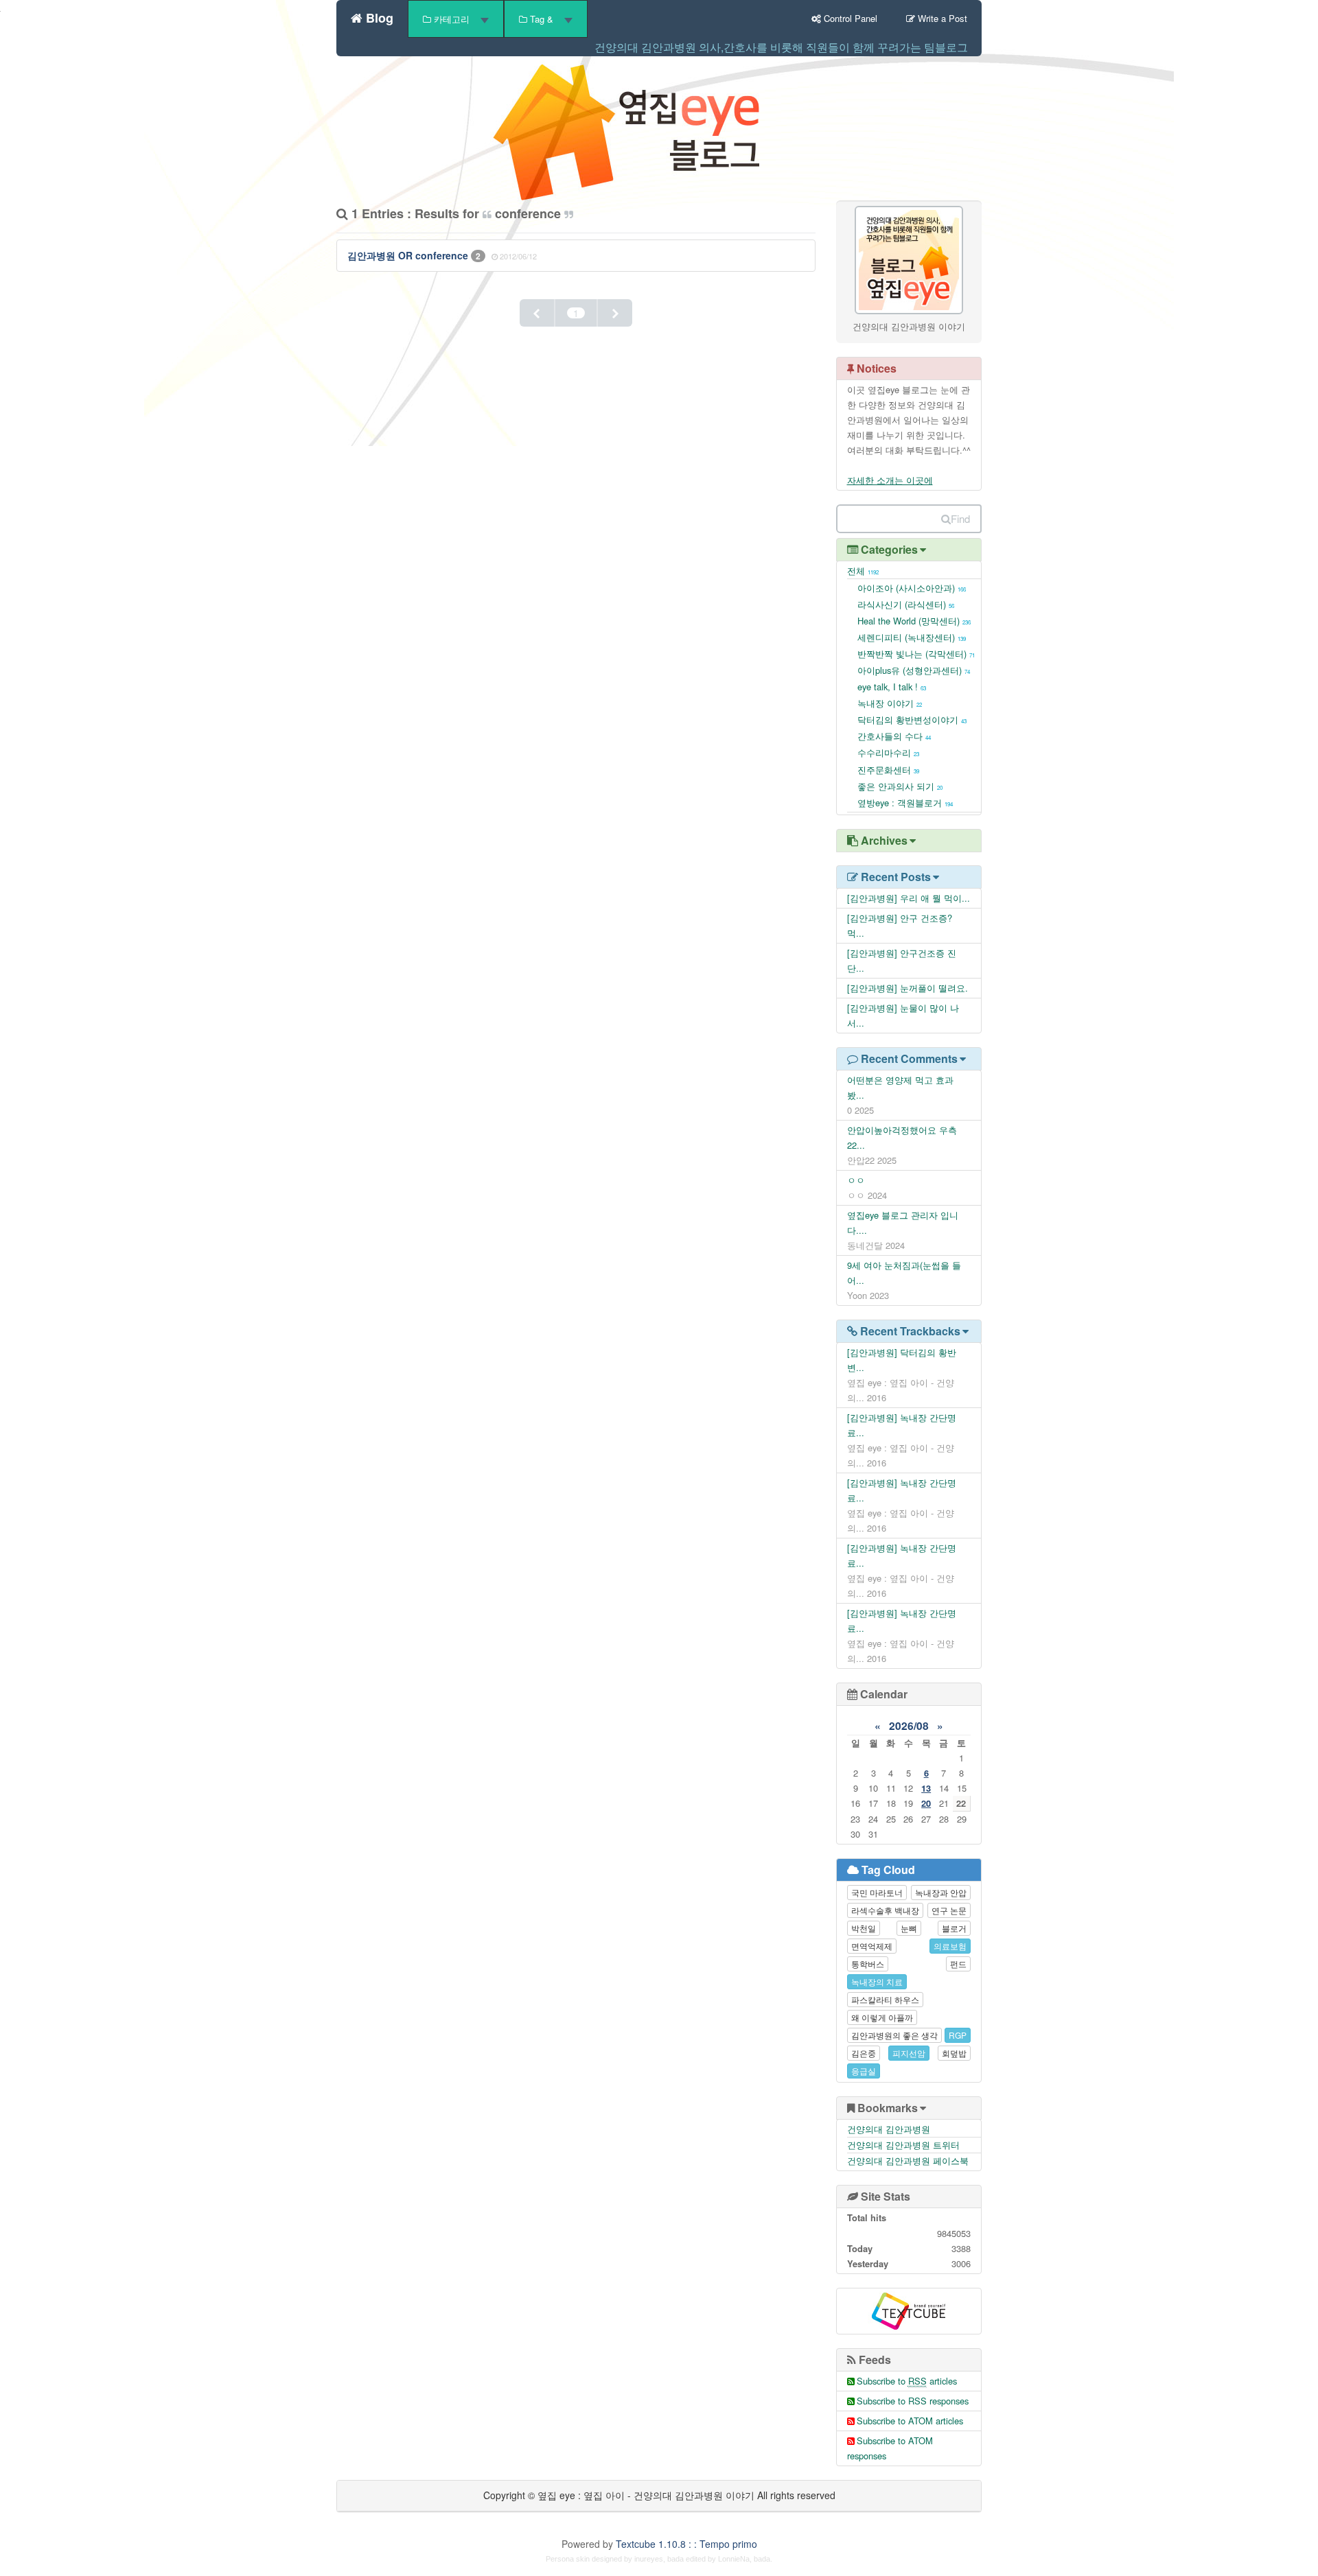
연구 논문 (949, 1910)
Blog (378, 16)
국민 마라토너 (877, 1892)
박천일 (864, 1928)
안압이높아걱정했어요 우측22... (902, 1137)
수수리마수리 (888, 752)
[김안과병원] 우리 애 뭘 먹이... (909, 898)
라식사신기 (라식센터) (906, 604)
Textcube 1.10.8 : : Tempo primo (686, 2544)
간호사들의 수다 (894, 736)
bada (675, 2559)
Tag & (542, 19)
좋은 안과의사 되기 (900, 786)
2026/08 (909, 1726)
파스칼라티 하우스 (885, 1999)
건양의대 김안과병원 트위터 (903, 2145)
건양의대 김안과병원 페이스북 (908, 2161)
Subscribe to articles (907, 2381)
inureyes (649, 2559)
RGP (958, 2035)
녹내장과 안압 (941, 1892)
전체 (863, 571)
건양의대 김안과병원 (889, 2129)
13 (926, 1788)
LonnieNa (734, 2559)
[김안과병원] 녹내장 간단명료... (902, 1425)
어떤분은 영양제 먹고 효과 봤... (900, 1087)
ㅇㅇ (856, 1180)
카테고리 (452, 19)
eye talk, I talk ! (892, 687)
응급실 (864, 2071)
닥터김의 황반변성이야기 (912, 719)
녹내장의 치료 (877, 1981)
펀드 (958, 1964)
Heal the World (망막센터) (914, 621)
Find (960, 518)
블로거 (954, 1928)
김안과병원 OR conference (409, 255)
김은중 (864, 2053)
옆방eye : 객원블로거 (905, 803)
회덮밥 (954, 2053)
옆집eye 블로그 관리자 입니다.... (903, 1222)
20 (926, 1803)
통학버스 (868, 1964)
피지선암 (909, 2053)
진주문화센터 (888, 770)
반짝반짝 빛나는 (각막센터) (916, 654)
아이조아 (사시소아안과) (912, 588)
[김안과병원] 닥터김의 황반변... (902, 1360)
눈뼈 (909, 1928)
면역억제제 (872, 1946)
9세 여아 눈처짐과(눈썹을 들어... (904, 1273)
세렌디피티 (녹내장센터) (912, 637)
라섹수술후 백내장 (885, 1910)
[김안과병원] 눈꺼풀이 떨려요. (907, 988)
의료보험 (950, 1946)
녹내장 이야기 (890, 703)
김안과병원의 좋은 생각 (894, 2035)
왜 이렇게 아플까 (882, 2017)
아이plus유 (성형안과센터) (914, 670)
